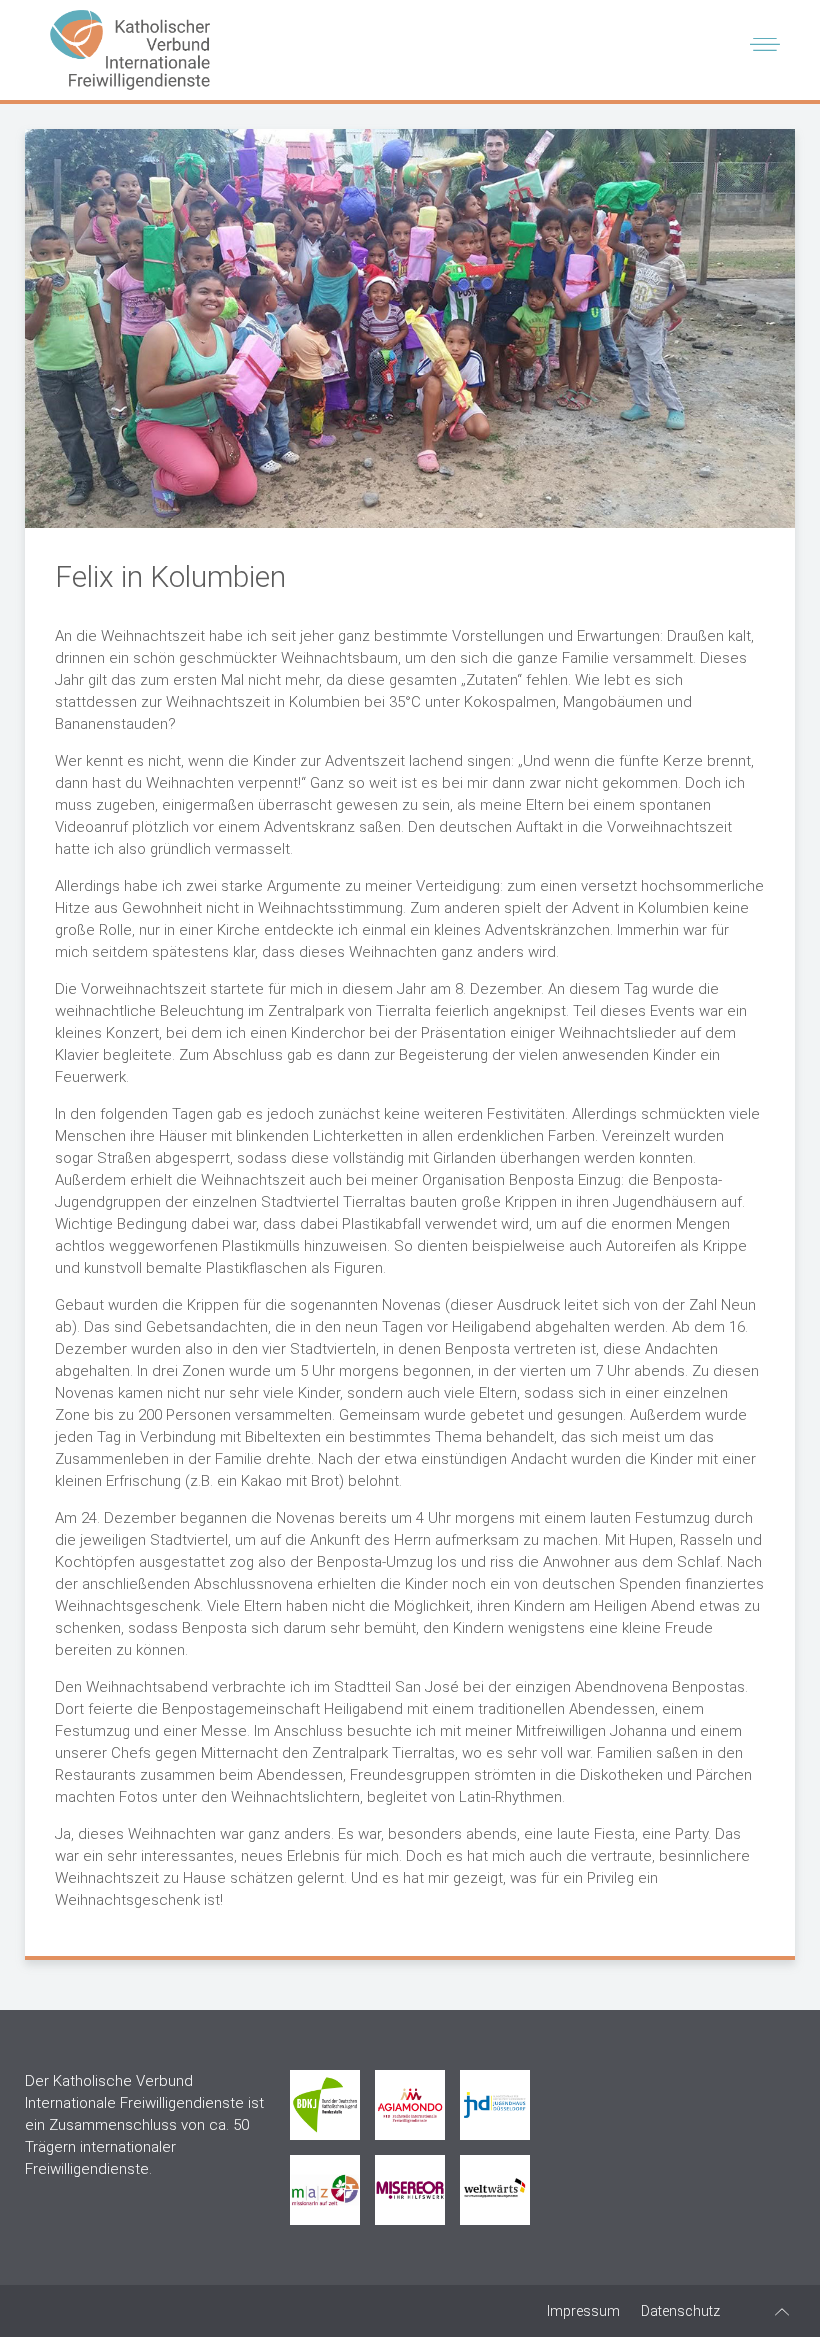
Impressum (583, 2311)
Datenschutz (680, 2311)
